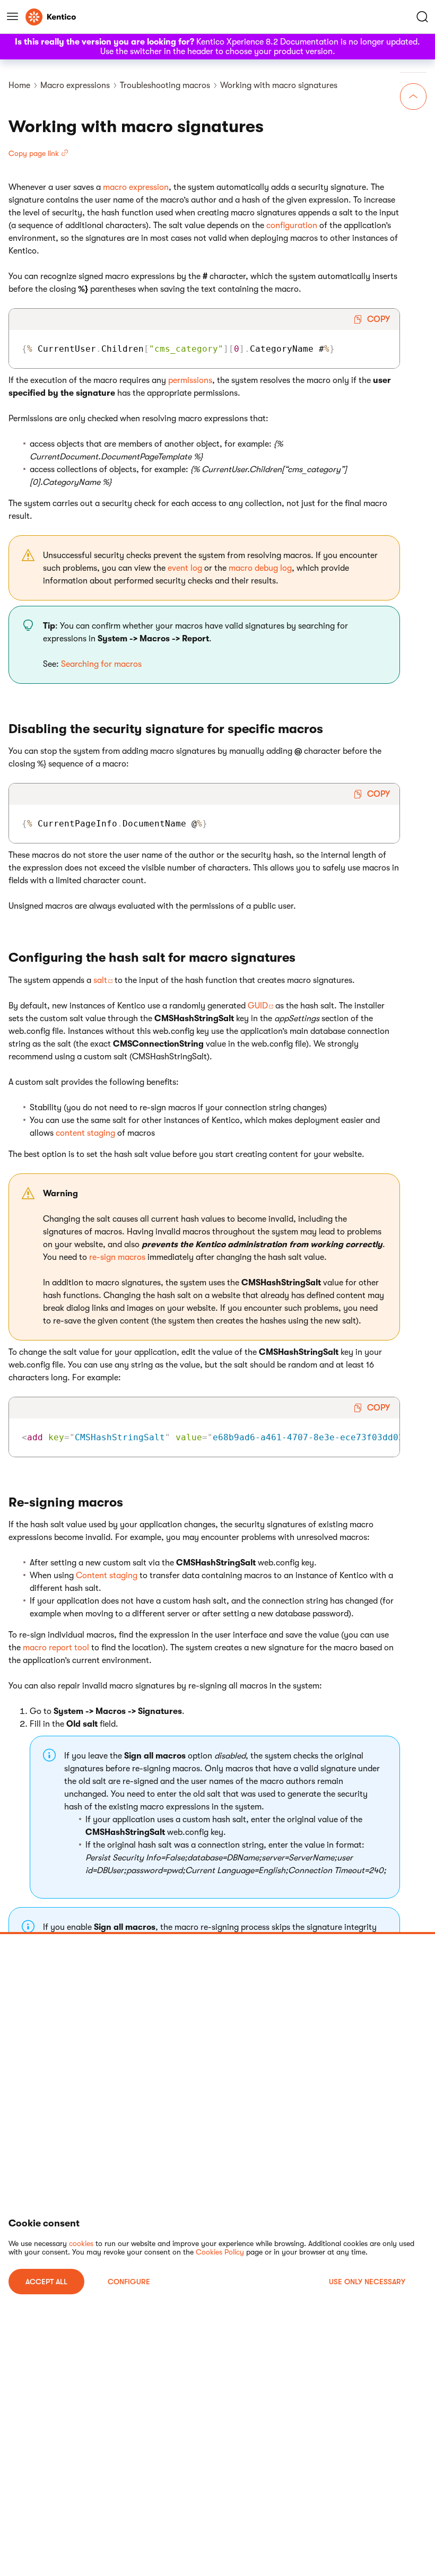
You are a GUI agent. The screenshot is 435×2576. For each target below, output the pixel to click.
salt (100, 980)
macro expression (136, 187)
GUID (258, 1006)
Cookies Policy (220, 2252)
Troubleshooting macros (165, 85)
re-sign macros (117, 1257)
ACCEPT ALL (46, 2282)
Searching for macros (101, 664)
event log (185, 568)
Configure (129, 2282)
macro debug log (260, 568)
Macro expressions (75, 85)
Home (19, 85)
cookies (81, 2243)
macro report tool (56, 1648)
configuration (292, 225)
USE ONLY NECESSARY (367, 2282)
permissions (190, 380)
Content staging (107, 1576)
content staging (85, 1133)
